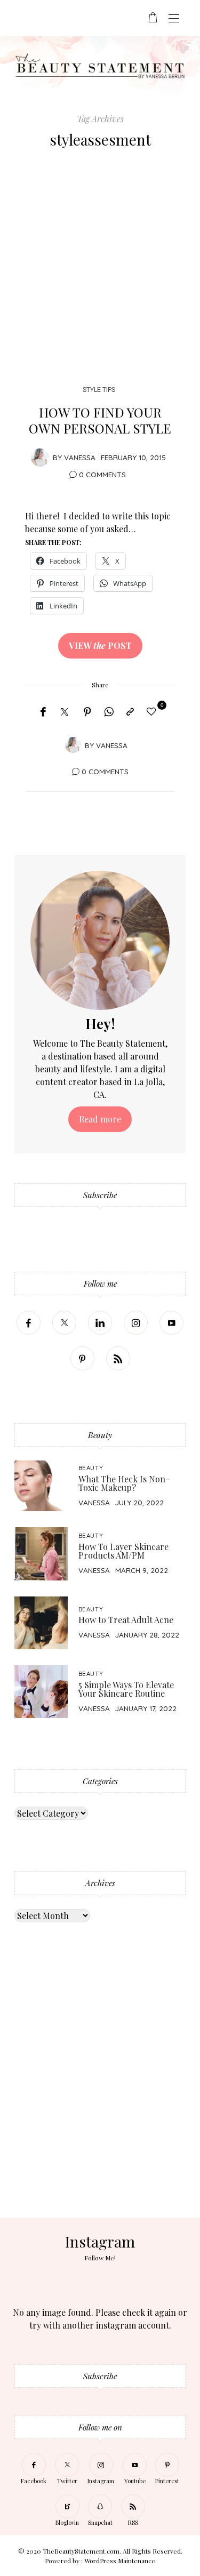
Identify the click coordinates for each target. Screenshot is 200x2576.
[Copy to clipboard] (130, 712)
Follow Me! (100, 2258)
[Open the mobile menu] (174, 19)
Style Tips (99, 390)
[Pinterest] (87, 712)
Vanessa (80, 457)
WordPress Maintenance (120, 2561)
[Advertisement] (100, 270)
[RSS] (118, 1358)
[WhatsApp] (109, 712)
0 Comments (102, 474)
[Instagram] (136, 1323)
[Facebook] (43, 712)
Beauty (91, 1468)
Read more (100, 1119)
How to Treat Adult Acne (126, 1620)
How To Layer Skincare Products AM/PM (123, 1551)
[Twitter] (65, 712)
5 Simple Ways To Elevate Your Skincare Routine (126, 1689)
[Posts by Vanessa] (40, 457)
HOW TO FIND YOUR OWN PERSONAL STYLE (100, 420)
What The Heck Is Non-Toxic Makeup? (124, 1483)
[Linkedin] (100, 1323)
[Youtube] (171, 1323)
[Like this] (153, 711)
